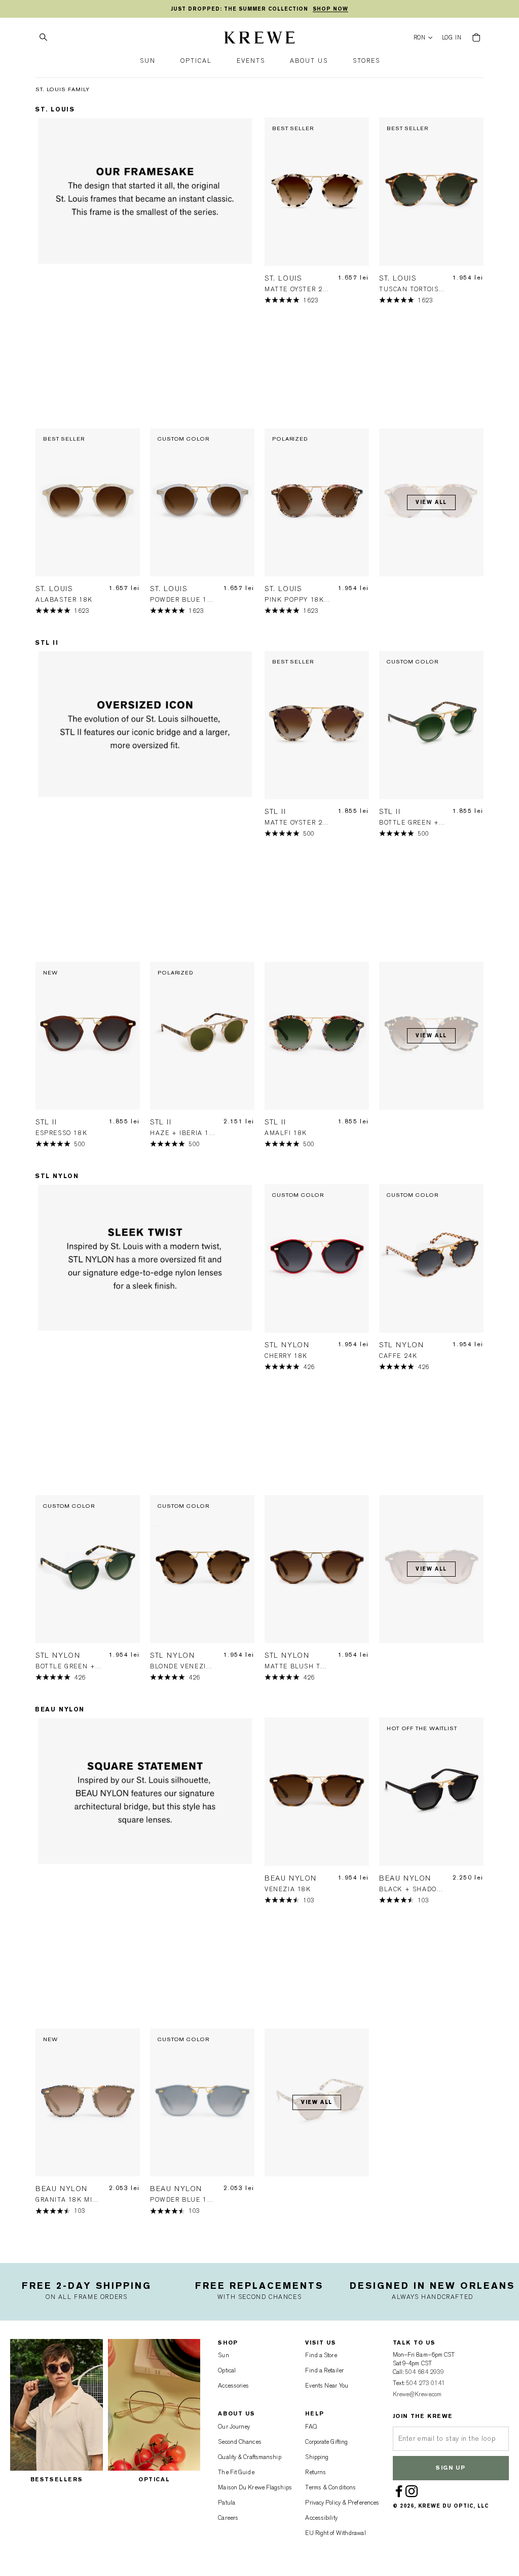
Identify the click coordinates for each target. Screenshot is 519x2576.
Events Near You (327, 2386)
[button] (148, 61)
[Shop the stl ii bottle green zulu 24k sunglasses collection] (145, 806)
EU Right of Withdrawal (335, 2533)
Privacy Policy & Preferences (342, 2503)
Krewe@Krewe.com (417, 2394)
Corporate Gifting (326, 2442)
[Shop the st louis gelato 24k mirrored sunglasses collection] (145, 273)
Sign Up (451, 2468)
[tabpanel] (145, 273)
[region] (259, 9)
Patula (227, 2503)
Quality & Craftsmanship (249, 2457)
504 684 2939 (424, 2372)
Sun (223, 2355)
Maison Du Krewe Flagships (255, 2487)
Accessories (233, 2386)
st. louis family (63, 89)
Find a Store (321, 2355)
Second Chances (239, 2442)
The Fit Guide (236, 2472)
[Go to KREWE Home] (259, 39)
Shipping (317, 2457)
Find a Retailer (324, 2370)
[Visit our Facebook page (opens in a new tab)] (399, 2491)
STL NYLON (57, 1176)
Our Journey (234, 2427)
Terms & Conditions (330, 2487)
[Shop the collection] (145, 1873)
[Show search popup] (43, 37)
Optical (227, 2370)
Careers (228, 2518)
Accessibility (321, 2518)
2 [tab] (148, 416)
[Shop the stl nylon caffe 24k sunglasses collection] (145, 1339)
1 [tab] (142, 416)
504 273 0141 (425, 2383)
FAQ (311, 2427)
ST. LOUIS (55, 109)
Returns (316, 2472)
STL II (47, 643)
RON (420, 38)
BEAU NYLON (60, 1709)
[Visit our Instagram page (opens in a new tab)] (412, 2491)
